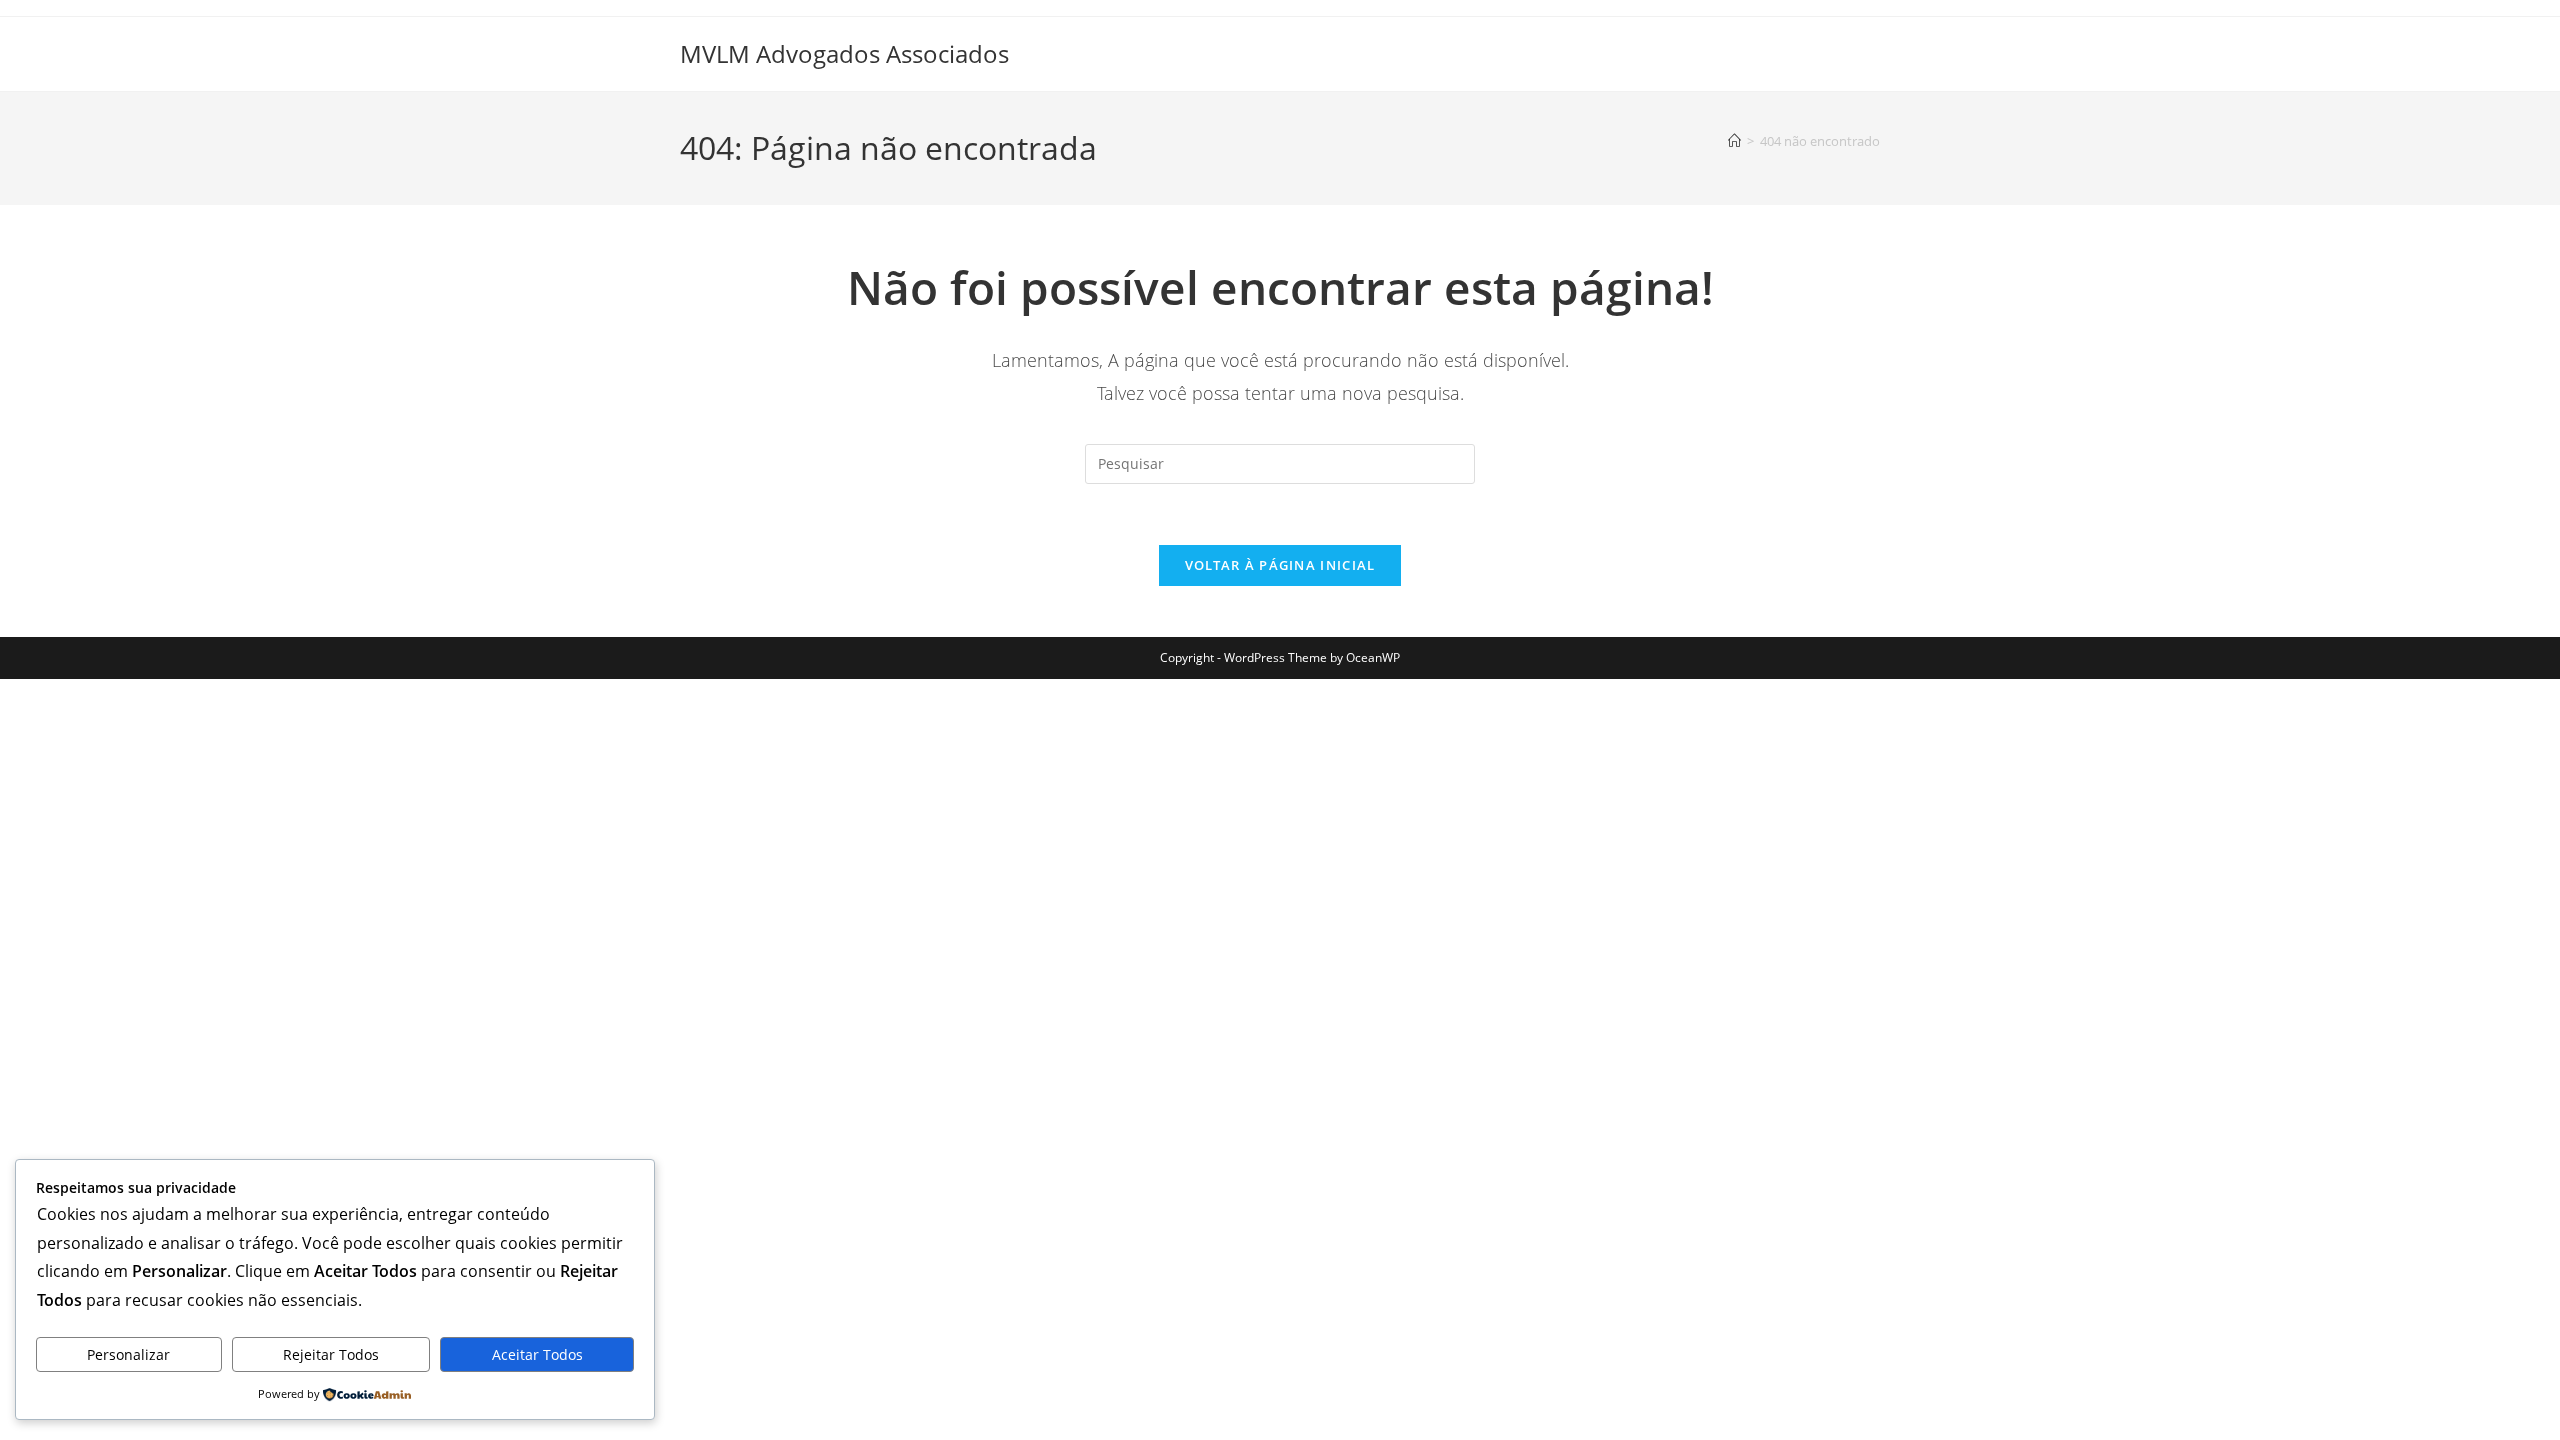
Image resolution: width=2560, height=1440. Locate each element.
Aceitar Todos (537, 1354)
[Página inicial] (1734, 141)
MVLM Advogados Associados (844, 53)
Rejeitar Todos (331, 1354)
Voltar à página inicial (1280, 565)
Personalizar (128, 1354)
